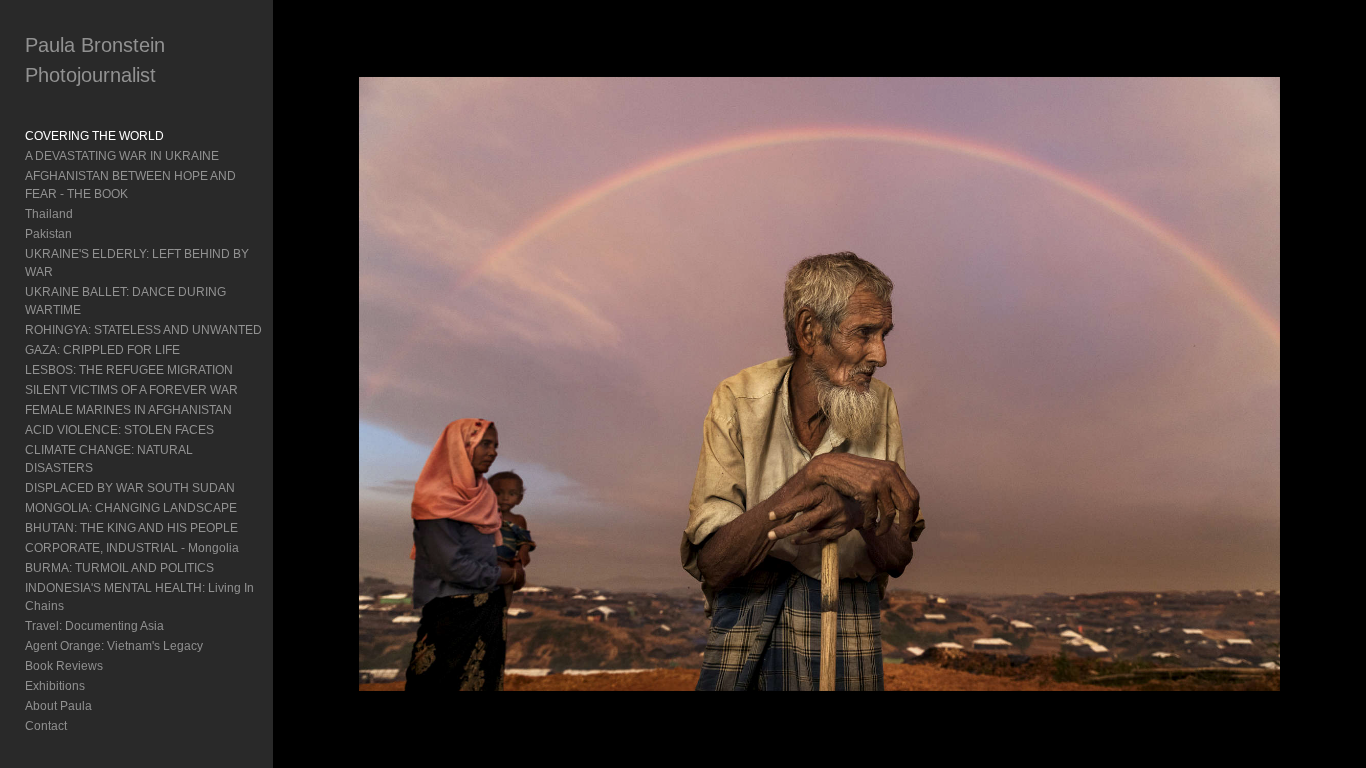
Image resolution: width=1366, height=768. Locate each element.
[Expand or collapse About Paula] (105, 706)
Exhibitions (55, 686)
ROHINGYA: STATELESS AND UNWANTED (143, 330)
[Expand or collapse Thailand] (86, 214)
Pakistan (48, 234)
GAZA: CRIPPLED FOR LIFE (102, 350)
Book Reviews (64, 666)
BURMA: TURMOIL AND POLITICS (119, 568)
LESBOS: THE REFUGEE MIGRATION (129, 370)
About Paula (58, 706)
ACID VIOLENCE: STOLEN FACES (119, 430)
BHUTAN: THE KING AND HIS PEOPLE (131, 528)
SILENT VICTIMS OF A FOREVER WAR (131, 390)
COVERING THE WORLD (94, 136)
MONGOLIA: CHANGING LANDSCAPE (131, 508)
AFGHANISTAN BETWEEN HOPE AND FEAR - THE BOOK (130, 185)
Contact (46, 726)
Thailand (49, 214)
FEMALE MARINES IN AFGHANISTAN (128, 410)
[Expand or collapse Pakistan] (85, 234)
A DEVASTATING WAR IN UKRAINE (122, 156)
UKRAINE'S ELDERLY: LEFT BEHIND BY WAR (137, 263)
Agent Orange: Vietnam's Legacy (114, 646)
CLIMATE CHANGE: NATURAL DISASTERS (109, 459)
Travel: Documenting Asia (94, 626)
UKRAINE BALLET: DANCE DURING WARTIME (125, 301)
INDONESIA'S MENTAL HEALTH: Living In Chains (139, 597)
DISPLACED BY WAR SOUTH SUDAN (130, 488)
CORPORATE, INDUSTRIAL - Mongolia (132, 548)
